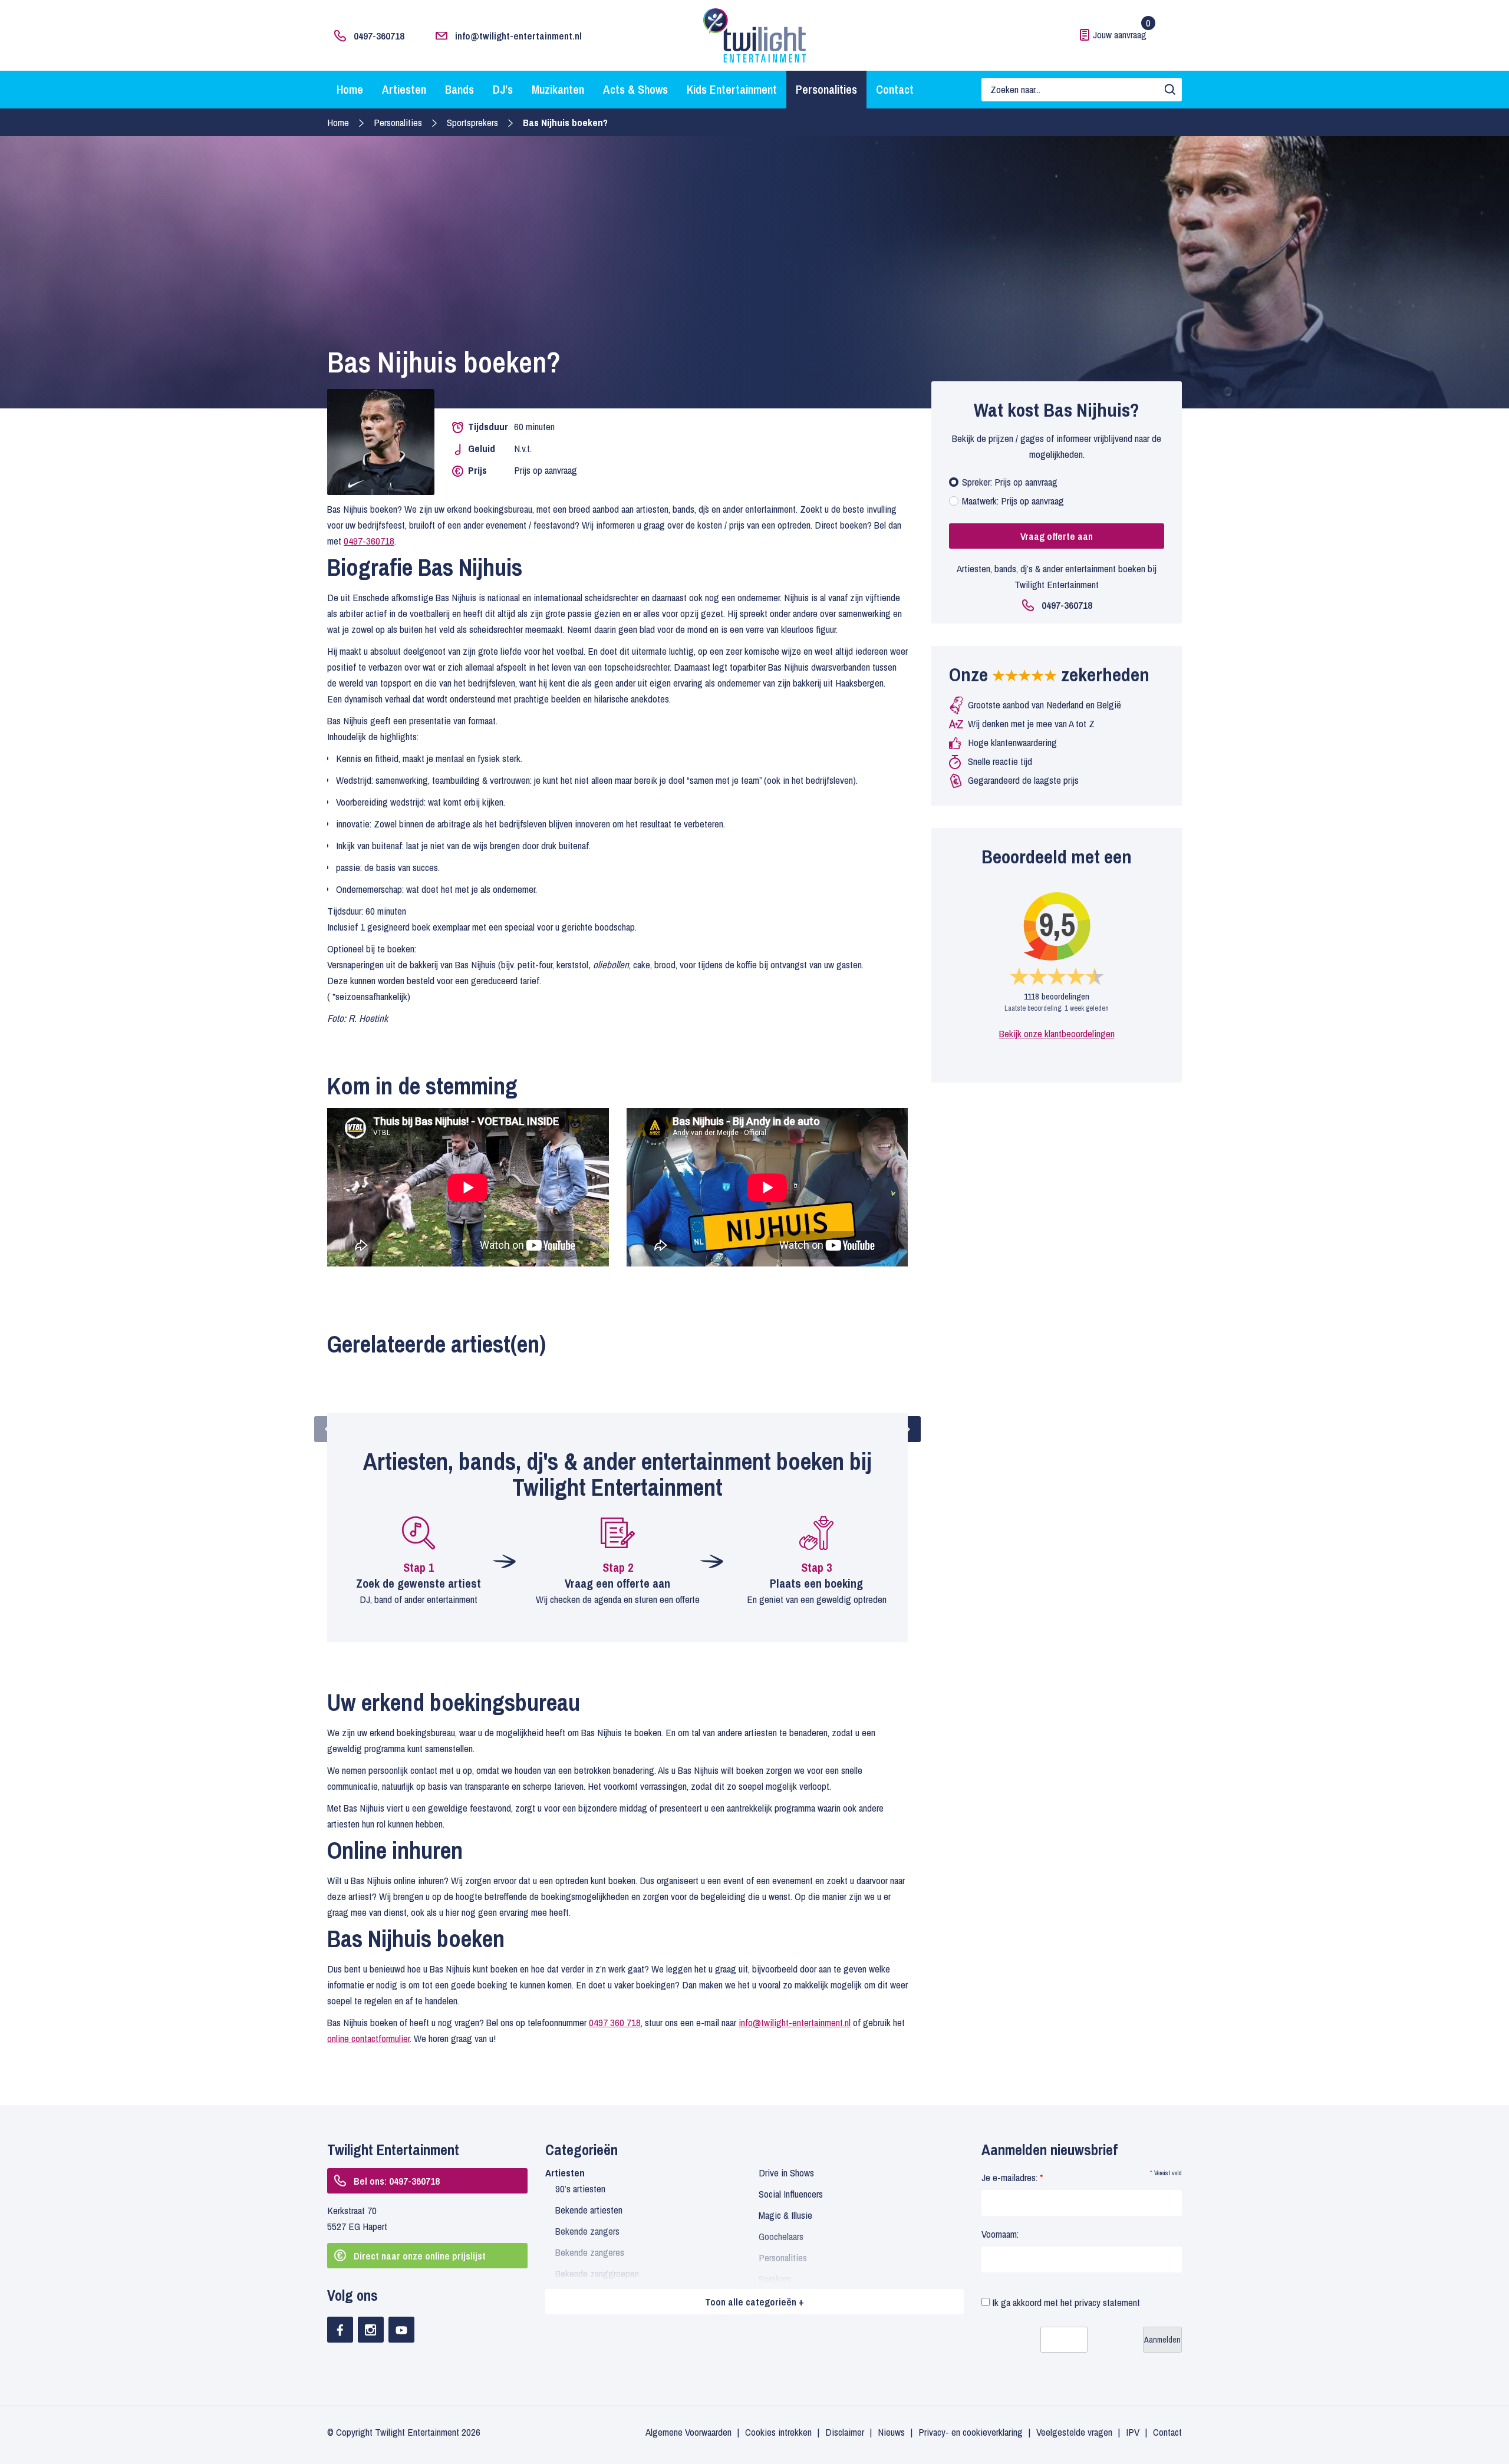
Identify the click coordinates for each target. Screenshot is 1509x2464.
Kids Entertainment (732, 89)
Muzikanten (558, 89)
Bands (459, 89)
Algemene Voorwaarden (688, 2432)
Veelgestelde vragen (1074, 2432)
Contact (895, 89)
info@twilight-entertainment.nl (518, 36)
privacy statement (1107, 2302)
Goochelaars (781, 2236)
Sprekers (775, 2279)
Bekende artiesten (589, 2210)
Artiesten (404, 89)
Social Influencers (791, 2194)
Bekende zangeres (590, 2252)
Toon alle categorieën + (754, 2302)
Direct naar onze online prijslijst (420, 2256)
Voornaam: (1000, 2234)
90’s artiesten (580, 2188)
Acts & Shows (635, 89)
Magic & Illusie (785, 2215)
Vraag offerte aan (1057, 536)
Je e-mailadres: (1012, 2177)
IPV (1133, 2432)
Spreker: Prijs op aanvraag (1010, 482)
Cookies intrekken (778, 2432)
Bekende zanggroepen (597, 2273)
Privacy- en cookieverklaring (971, 2432)
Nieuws (891, 2432)
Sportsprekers (472, 122)
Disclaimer (845, 2432)
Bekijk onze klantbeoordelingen (1057, 1033)
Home (350, 89)
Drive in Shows (786, 2173)
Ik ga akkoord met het (1065, 2302)
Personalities (826, 89)
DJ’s (503, 89)
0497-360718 (379, 36)
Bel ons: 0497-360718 (397, 2181)
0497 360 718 (615, 2022)
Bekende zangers (587, 2231)
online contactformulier (368, 2038)
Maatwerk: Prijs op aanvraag (1013, 501)
